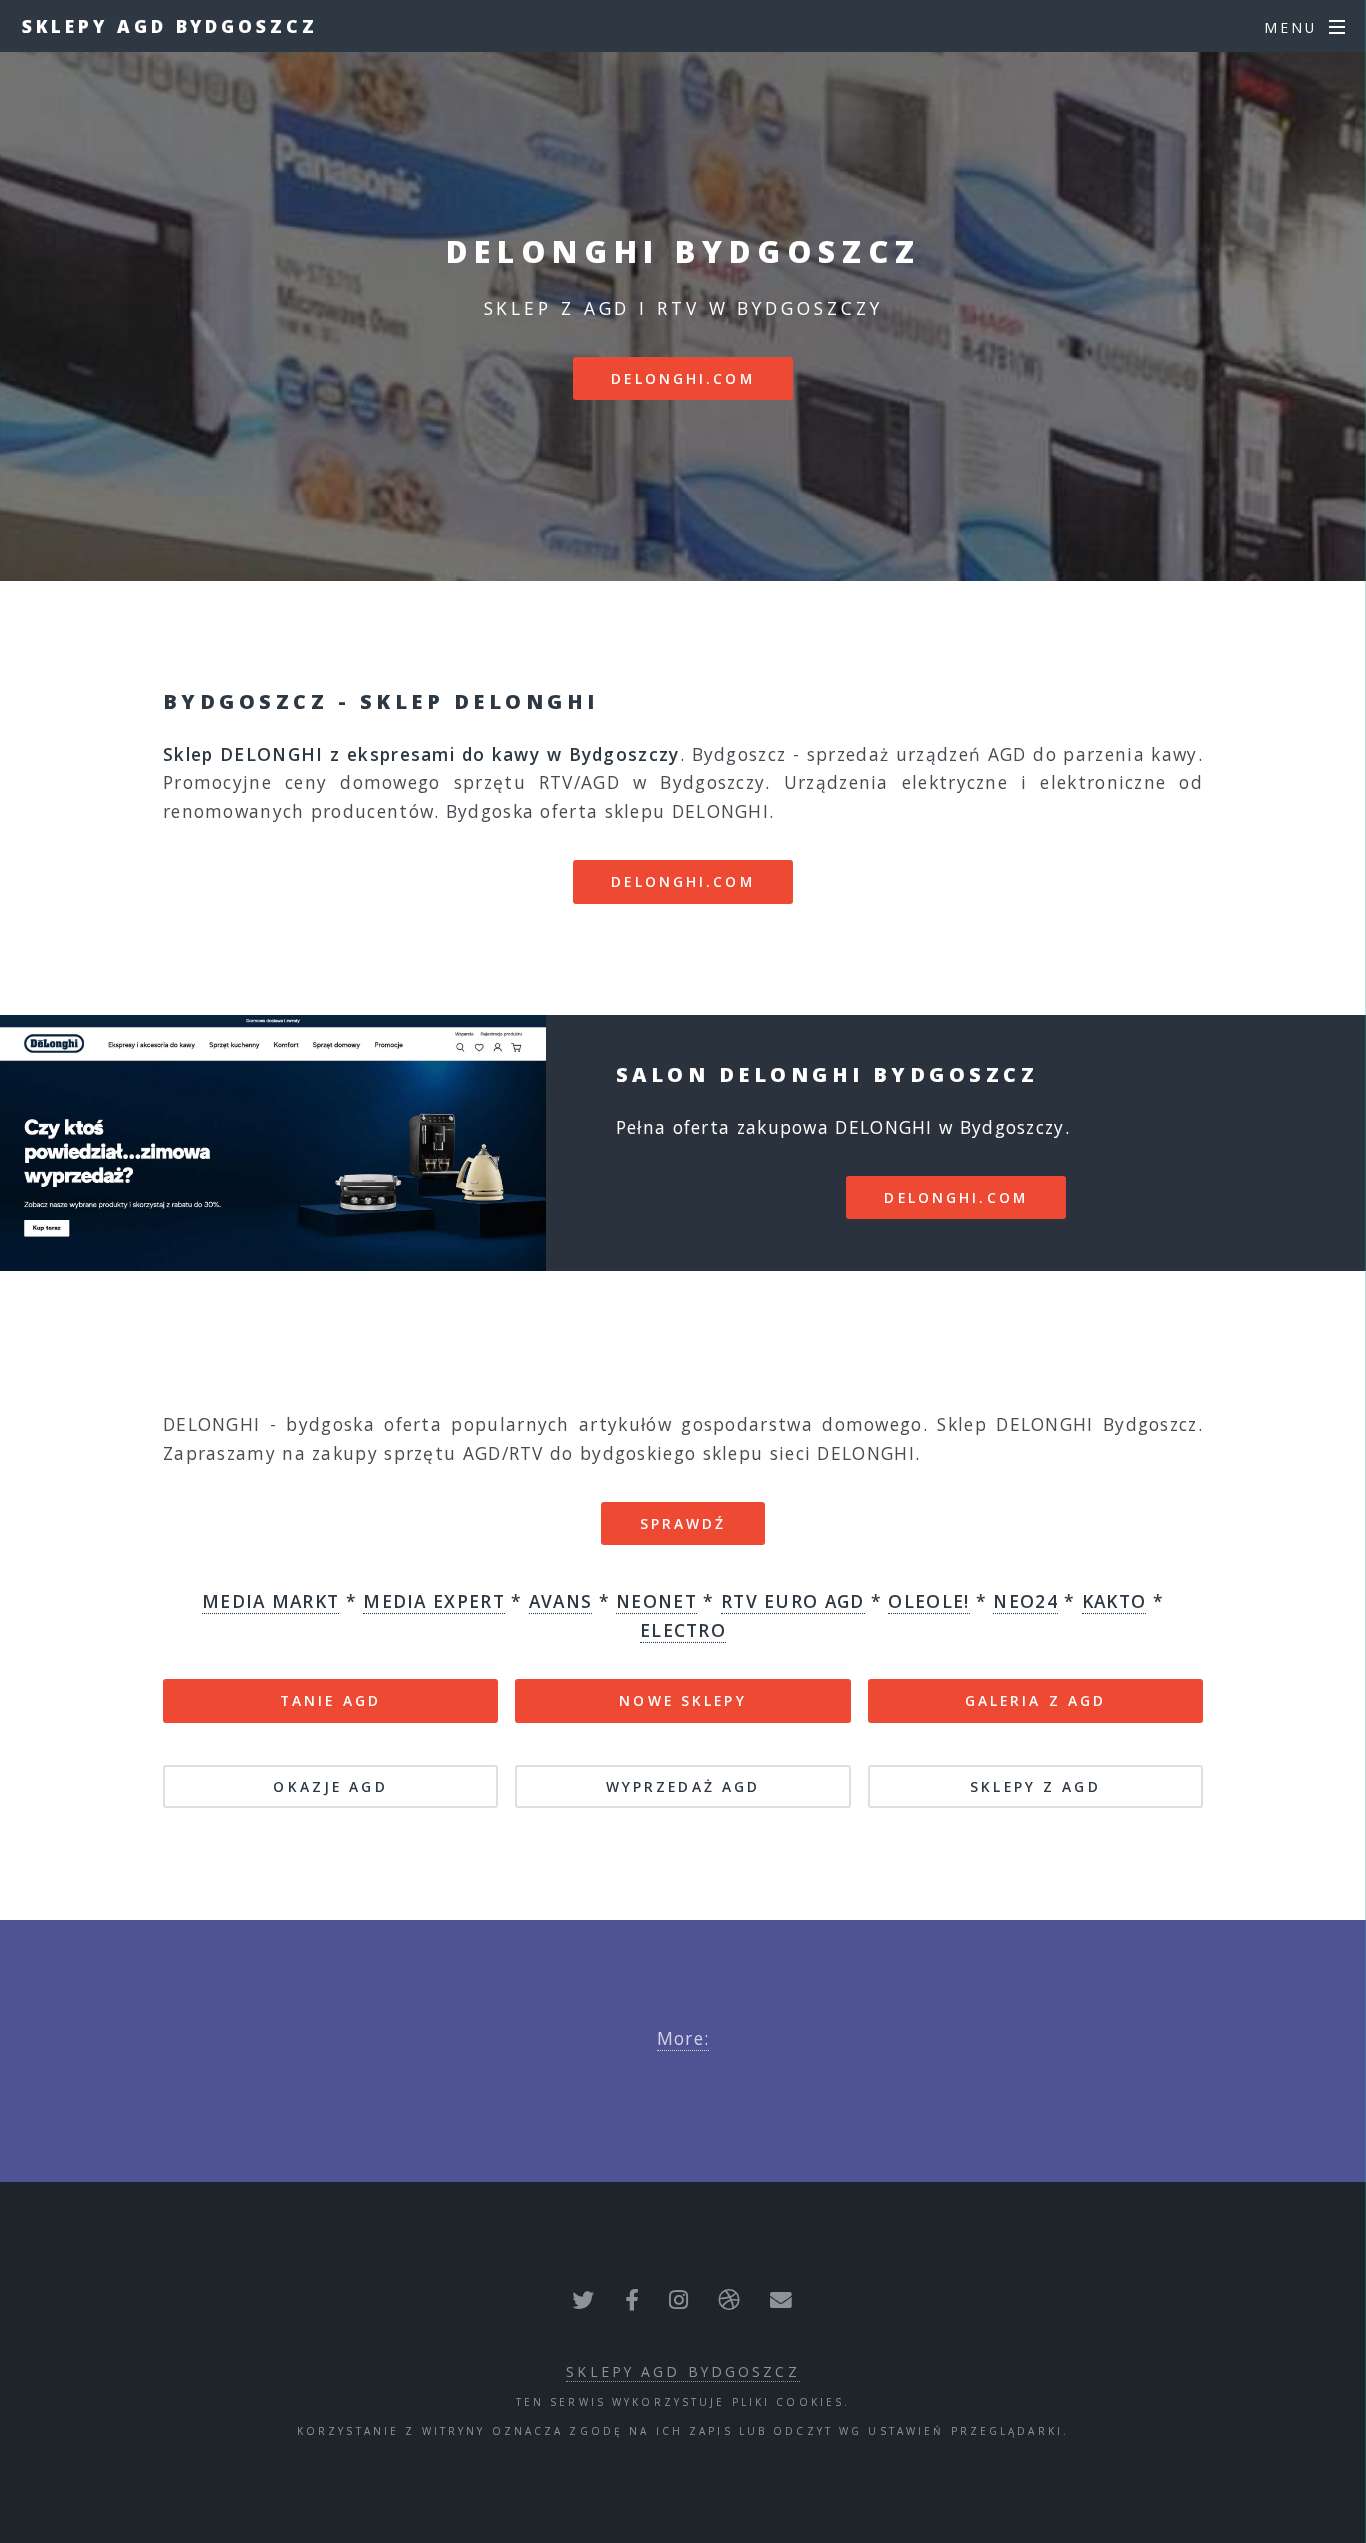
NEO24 (1025, 1601)
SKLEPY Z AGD (1035, 1786)
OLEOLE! (928, 1601)
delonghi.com (682, 378)
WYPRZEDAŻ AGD (683, 1786)
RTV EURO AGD (793, 1601)
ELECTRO (683, 1630)
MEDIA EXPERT (434, 1601)
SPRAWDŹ (683, 1523)
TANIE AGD (330, 1700)
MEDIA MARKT (270, 1601)
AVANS (561, 1601)
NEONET (656, 1601)
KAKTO (1114, 1601)
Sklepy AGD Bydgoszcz (170, 26)
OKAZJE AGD (330, 1786)
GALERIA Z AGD (1036, 1700)
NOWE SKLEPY (682, 1700)
